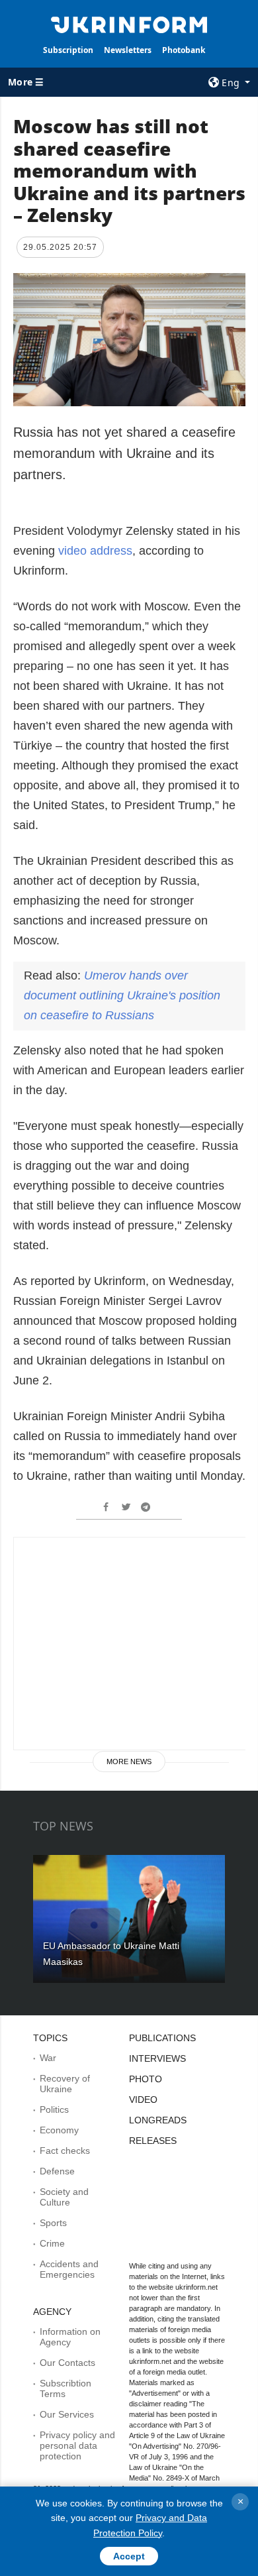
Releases (153, 2141)
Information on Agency (70, 2337)
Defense (57, 2171)
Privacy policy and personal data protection (77, 2445)
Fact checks (65, 2151)
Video (143, 2100)
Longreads (158, 2120)
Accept (129, 2556)
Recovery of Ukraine (65, 2084)
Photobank (184, 50)
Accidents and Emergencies (69, 2269)
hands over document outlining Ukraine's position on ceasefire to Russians (122, 995)
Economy (59, 2130)
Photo (146, 2079)
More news (129, 1762)
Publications (162, 2038)
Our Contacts (67, 2363)
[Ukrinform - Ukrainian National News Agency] (129, 24)
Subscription (68, 50)
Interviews (157, 2058)
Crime (52, 2243)
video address (95, 551)
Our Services (67, 2414)
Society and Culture (64, 2197)
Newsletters (128, 50)
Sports (53, 2223)
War (48, 2058)
